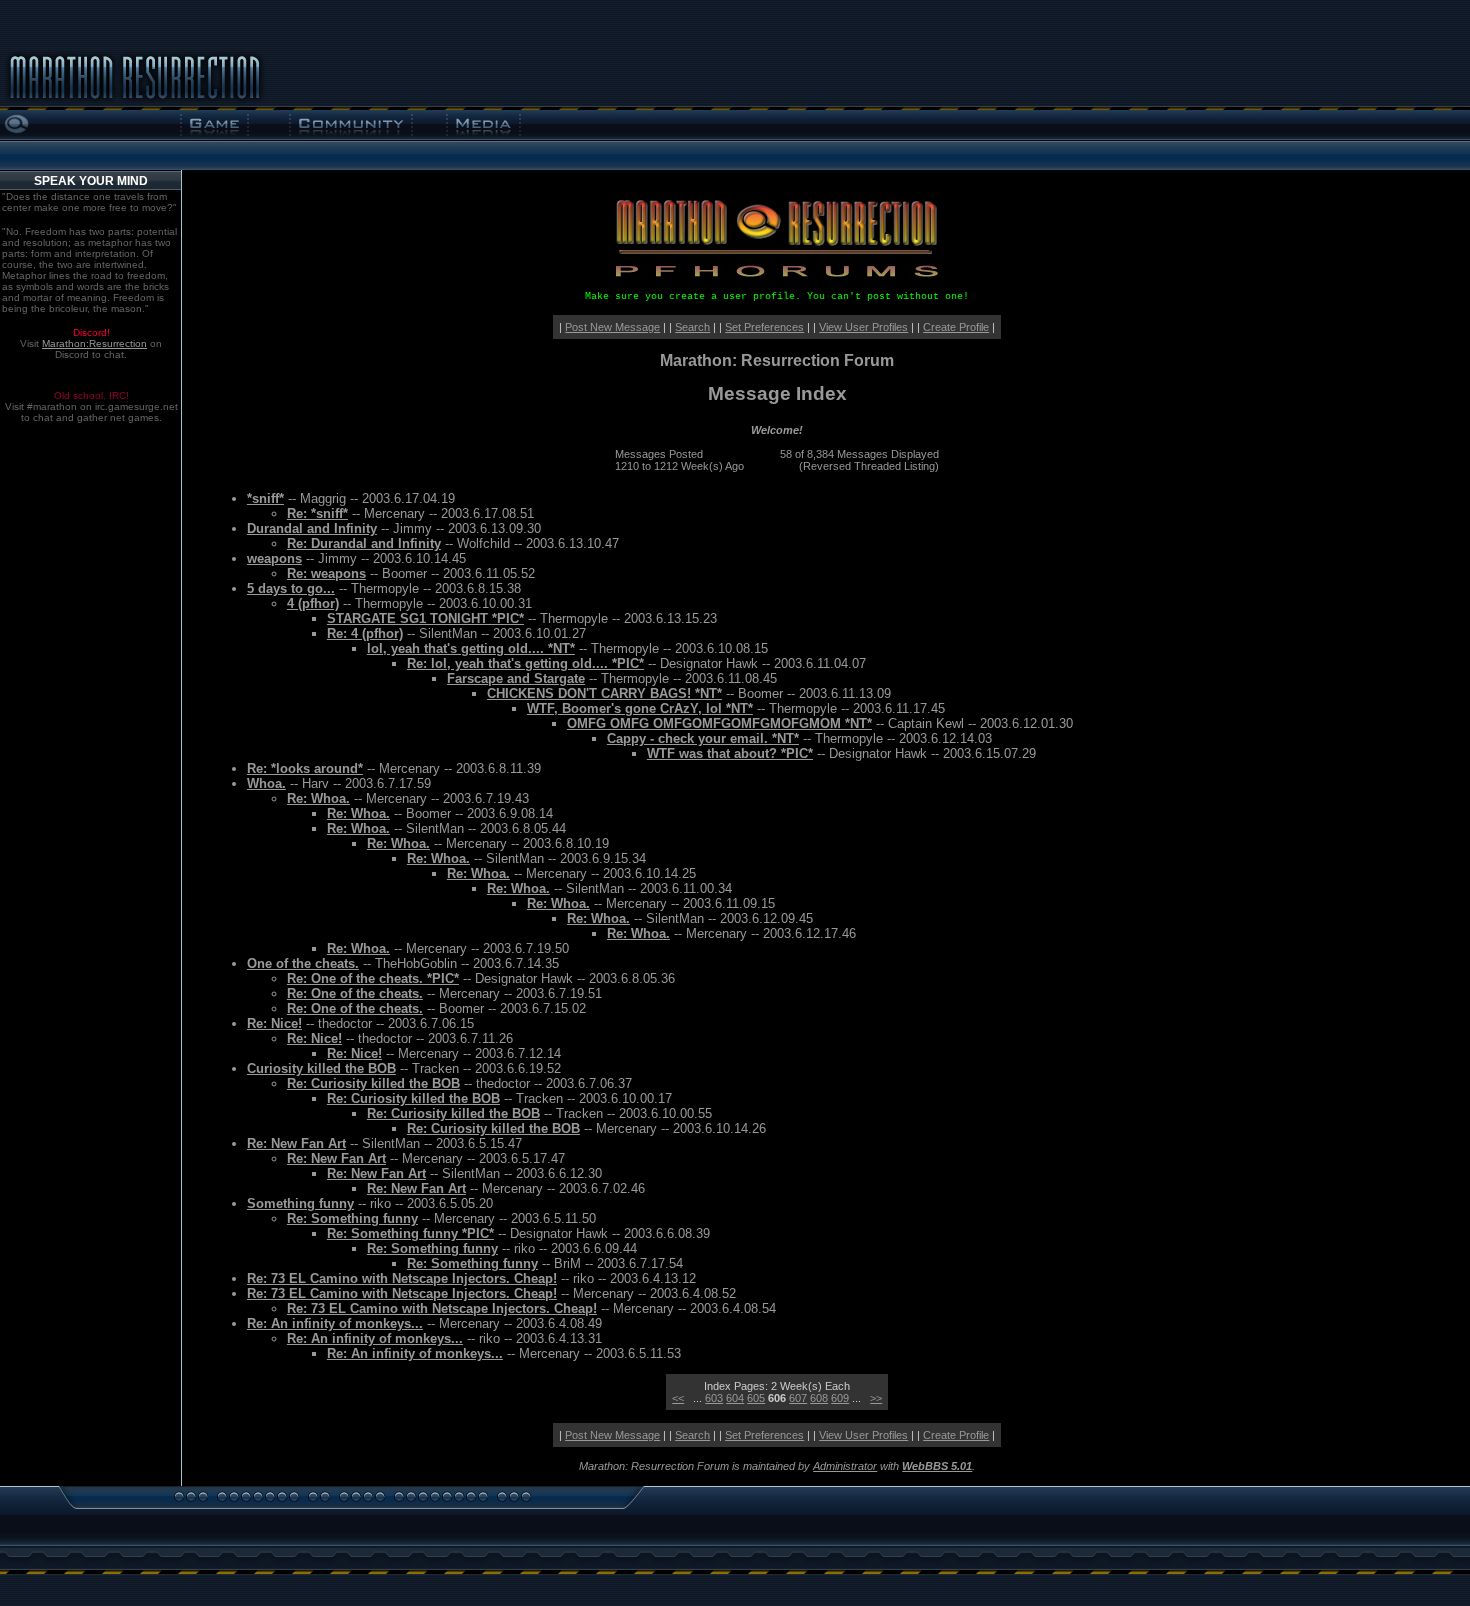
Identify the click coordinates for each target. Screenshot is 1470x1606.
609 (840, 1398)
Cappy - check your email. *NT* (703, 738)
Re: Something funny (352, 1218)
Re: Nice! (274, 1023)
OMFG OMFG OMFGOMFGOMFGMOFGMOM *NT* (719, 723)
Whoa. (266, 783)
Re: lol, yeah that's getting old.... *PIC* (525, 663)
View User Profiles (863, 327)
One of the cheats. (303, 963)
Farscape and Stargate (516, 678)
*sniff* (265, 498)
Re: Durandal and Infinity (364, 543)
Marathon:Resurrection (94, 343)
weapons (274, 558)
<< (678, 1398)
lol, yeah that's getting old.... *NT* (471, 648)
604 (735, 1398)
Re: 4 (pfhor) (365, 633)
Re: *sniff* (317, 513)
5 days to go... (291, 588)
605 (756, 1398)
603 (714, 1398)
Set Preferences (764, 327)
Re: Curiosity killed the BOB (373, 1083)
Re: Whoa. (318, 798)
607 (798, 1398)
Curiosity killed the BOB (321, 1068)
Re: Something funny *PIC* (410, 1233)
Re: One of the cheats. (355, 993)
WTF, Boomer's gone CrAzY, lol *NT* (640, 708)
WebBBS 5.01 (937, 1466)
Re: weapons (326, 573)
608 (819, 1398)
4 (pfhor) (313, 603)
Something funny (300, 1203)
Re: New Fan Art (296, 1143)
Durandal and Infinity (312, 528)
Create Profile (956, 327)
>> (876, 1398)
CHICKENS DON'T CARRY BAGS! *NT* (604, 693)
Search (692, 327)
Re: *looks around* (305, 768)
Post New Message (612, 327)
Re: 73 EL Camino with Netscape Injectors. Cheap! (402, 1278)
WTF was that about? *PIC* (730, 753)
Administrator (845, 1466)
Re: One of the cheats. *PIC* (373, 978)
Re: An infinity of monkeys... (335, 1323)
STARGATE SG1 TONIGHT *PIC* (425, 618)
